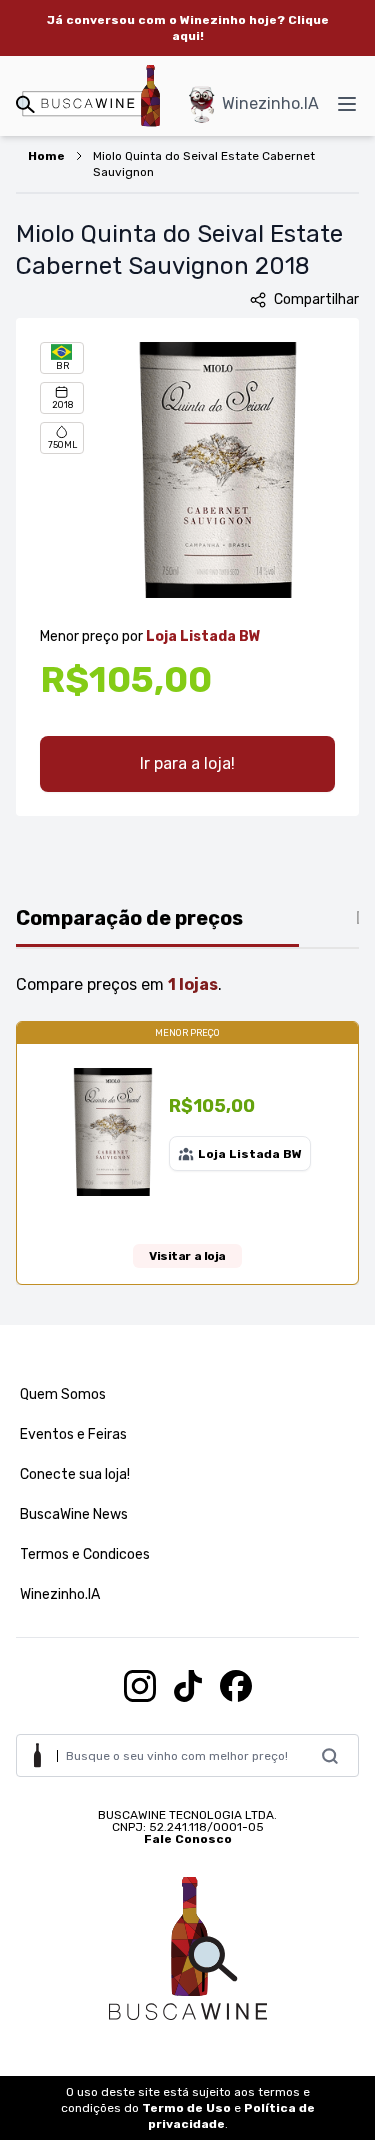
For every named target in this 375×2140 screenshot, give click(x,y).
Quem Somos (63, 1394)
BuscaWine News (74, 1514)
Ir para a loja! (187, 763)
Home (46, 156)
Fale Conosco (188, 1839)
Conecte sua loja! (75, 1474)
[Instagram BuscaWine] (140, 1686)
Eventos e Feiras (73, 1434)
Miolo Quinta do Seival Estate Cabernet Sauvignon (204, 164)
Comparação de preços (129, 918)
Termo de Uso (186, 2108)
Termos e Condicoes (85, 1554)
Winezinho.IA (270, 103)
